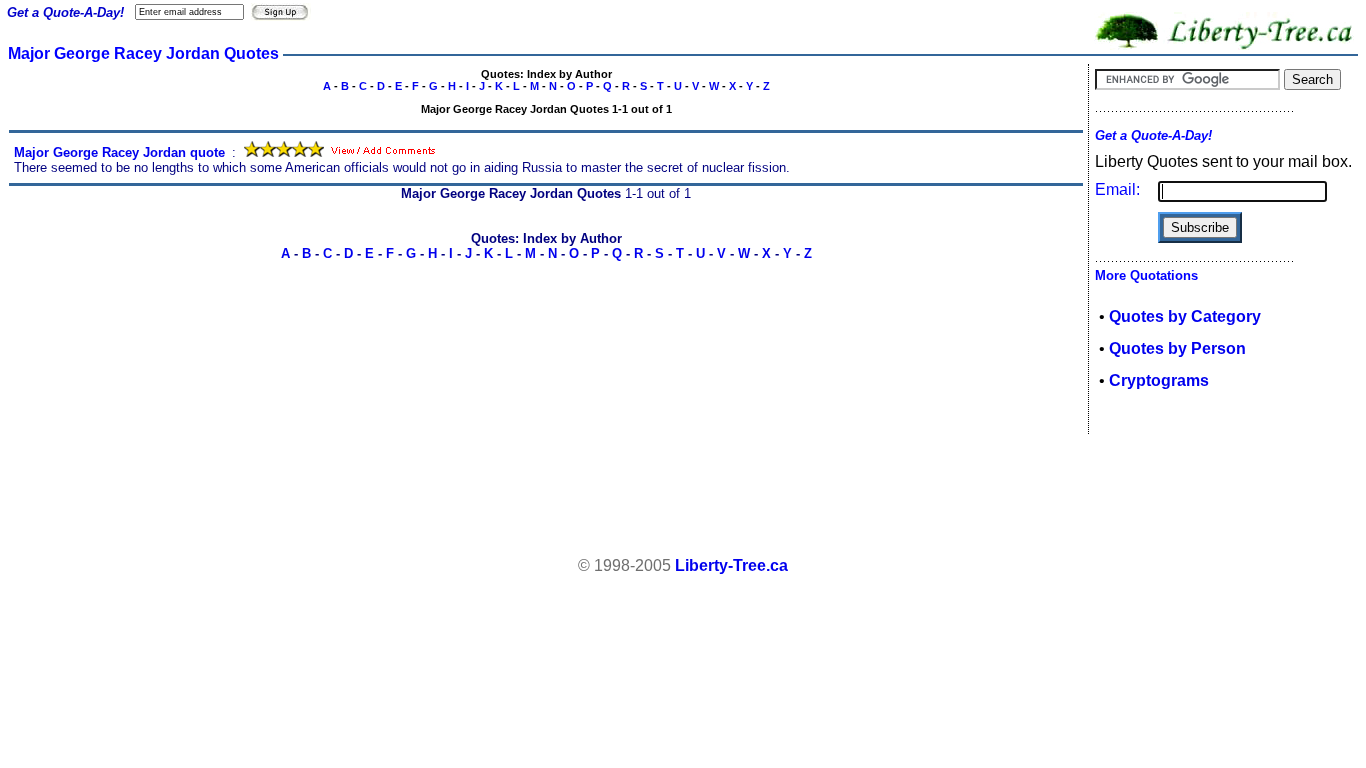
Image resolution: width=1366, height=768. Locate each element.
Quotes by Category (1185, 316)
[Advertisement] (683, 496)
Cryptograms (1159, 380)
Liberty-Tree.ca (731, 565)
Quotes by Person (1177, 348)
